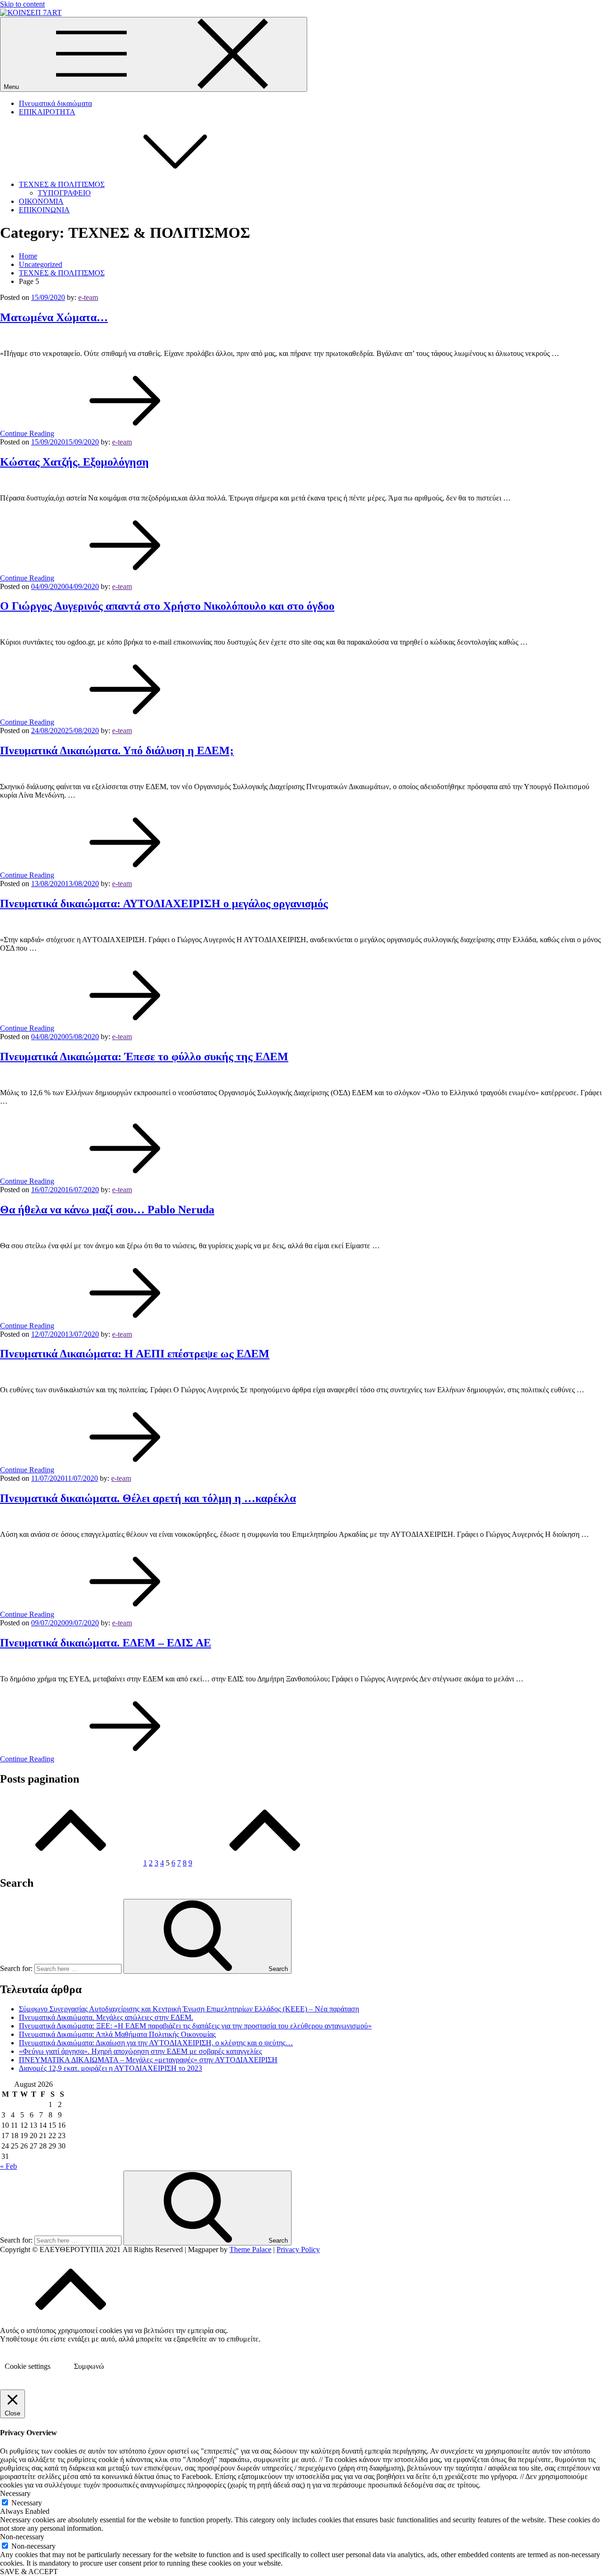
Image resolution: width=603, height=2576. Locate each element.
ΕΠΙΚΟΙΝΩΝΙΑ (44, 210)
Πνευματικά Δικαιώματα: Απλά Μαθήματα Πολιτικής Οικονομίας (117, 2034)
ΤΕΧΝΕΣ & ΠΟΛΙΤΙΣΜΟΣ (62, 184)
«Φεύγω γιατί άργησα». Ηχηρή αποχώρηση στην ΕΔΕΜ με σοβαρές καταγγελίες (140, 2051)
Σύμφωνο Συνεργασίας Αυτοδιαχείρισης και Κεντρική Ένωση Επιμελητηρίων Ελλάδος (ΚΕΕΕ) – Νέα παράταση (189, 2009)
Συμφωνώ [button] (89, 2366)
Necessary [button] (15, 2493)
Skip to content (22, 4)
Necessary (27, 2503)
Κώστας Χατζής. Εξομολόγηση (74, 462)
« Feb (8, 2166)
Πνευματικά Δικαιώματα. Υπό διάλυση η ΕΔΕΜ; (117, 751)
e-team (88, 297)
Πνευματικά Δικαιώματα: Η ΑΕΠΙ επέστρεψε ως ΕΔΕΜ (135, 1354)
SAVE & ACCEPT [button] (29, 2572)
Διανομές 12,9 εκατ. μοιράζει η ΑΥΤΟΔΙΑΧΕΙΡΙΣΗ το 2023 (110, 2068)
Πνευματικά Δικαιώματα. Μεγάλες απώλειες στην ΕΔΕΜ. (106, 2017)
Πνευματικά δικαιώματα (55, 103)
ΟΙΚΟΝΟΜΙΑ (41, 201)
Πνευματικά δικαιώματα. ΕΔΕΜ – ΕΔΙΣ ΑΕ (106, 1643)
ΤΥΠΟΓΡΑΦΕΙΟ (64, 193)
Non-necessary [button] (22, 2537)
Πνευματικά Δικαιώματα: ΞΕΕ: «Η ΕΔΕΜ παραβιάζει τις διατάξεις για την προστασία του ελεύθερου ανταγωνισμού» (195, 2026)
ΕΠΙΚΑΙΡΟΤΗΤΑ (47, 112)
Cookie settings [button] (28, 2366)
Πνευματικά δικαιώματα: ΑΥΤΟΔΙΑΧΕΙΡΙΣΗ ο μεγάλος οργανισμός (164, 904)
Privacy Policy (298, 2249)
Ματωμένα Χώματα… (54, 317)
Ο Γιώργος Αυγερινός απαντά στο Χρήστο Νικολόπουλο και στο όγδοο (167, 606)
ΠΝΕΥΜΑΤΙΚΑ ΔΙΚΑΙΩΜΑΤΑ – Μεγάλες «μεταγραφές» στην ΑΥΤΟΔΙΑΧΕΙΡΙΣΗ (148, 2060)
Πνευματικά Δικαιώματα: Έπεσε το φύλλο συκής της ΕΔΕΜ (144, 1057)
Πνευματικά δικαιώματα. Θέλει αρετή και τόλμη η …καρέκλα (148, 1498)
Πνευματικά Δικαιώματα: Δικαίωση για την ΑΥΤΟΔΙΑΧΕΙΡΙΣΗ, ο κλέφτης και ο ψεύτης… (156, 2043)
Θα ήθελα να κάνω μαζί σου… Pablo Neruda (107, 1210)
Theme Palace (250, 2249)
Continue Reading (27, 433)
